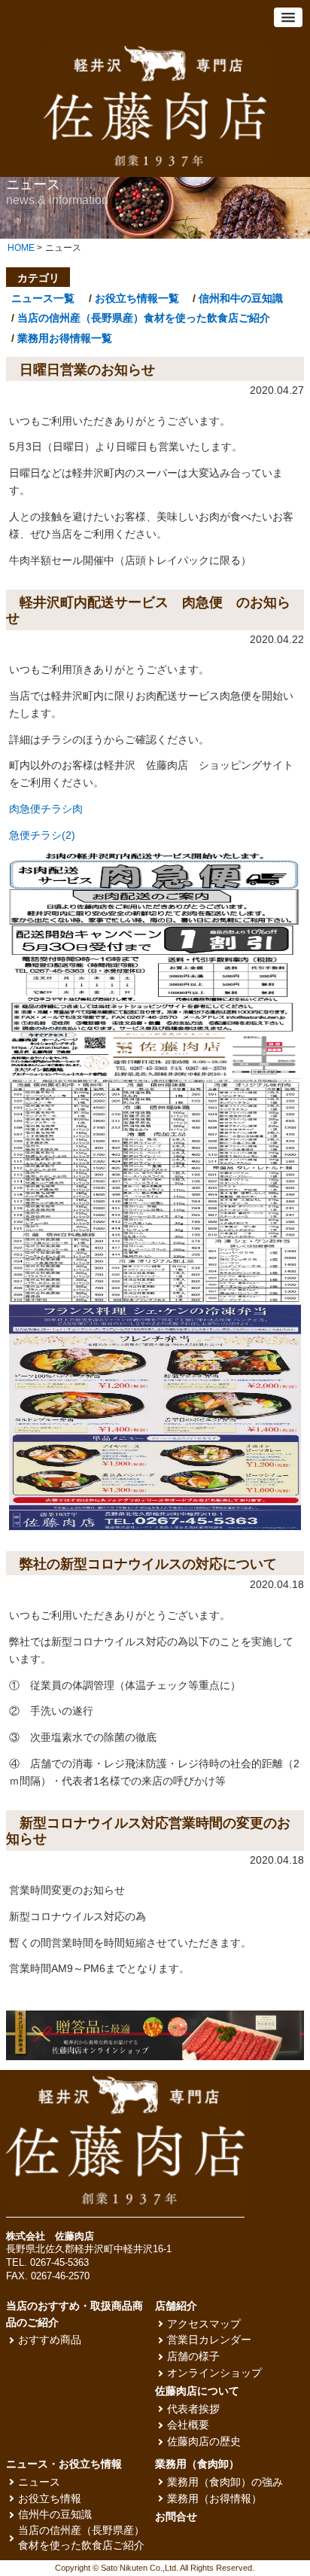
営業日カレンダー (209, 2340)
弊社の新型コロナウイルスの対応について (148, 1564)
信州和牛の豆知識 (241, 298)
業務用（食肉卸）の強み (225, 2482)
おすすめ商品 (50, 2340)
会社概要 (188, 2425)
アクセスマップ (204, 2324)
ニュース (39, 2482)
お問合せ (176, 2517)
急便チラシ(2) (42, 835)
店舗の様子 (193, 2357)
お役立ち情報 (50, 2499)
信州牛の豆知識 (55, 2515)
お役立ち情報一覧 (137, 298)
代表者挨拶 (193, 2409)
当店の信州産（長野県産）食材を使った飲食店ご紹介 (144, 318)
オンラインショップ (214, 2373)
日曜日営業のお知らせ (87, 370)
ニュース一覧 (43, 298)
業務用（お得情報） (214, 2499)
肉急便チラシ (41, 809)
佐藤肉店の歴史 (204, 2442)
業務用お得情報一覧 (65, 338)
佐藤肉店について (197, 2391)
